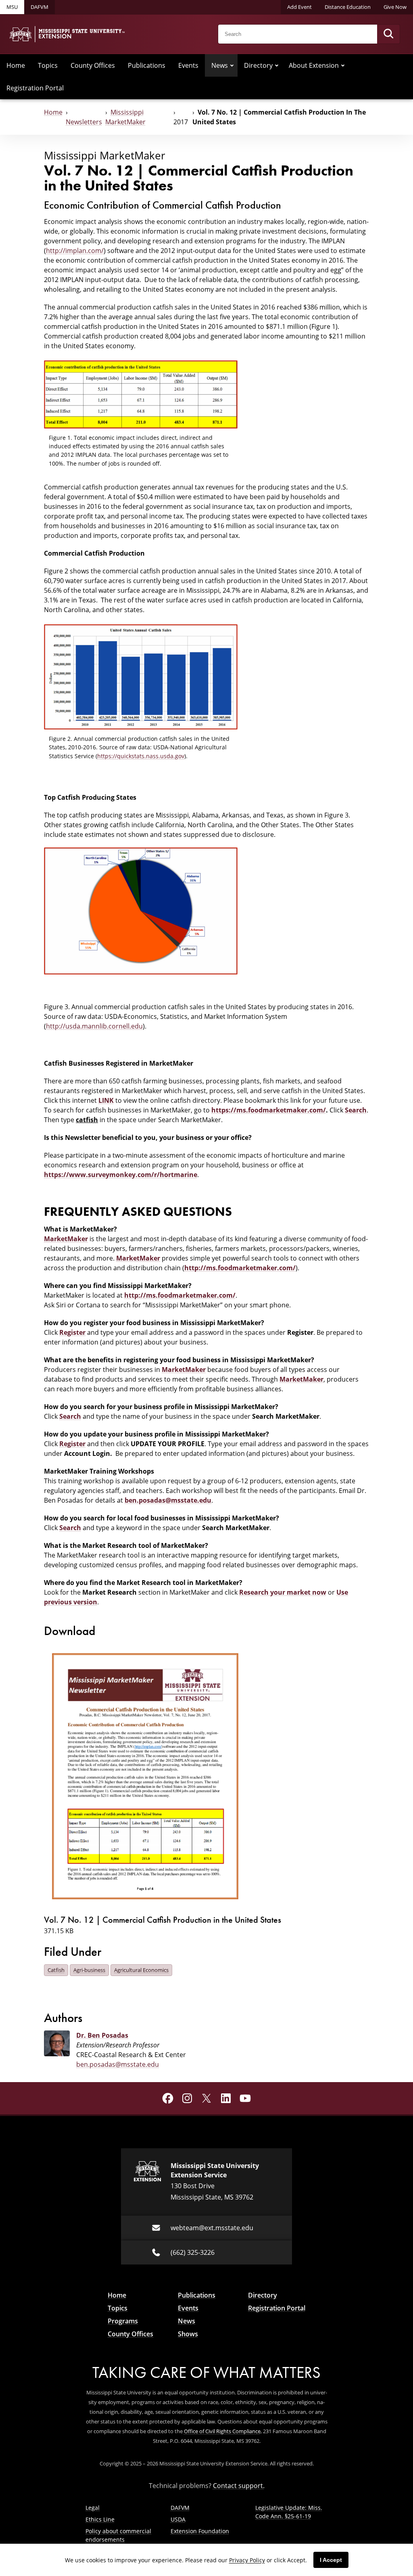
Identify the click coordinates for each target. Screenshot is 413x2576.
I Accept (331, 2560)
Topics (48, 65)
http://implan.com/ (75, 251)
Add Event (299, 7)
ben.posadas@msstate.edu (118, 2064)
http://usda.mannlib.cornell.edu (94, 1026)
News (220, 65)
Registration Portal (35, 88)
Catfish (56, 1970)
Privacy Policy (247, 2560)
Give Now (395, 7)
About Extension (314, 65)
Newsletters (84, 122)
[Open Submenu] (232, 65)
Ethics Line (100, 2519)
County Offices (93, 65)
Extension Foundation (200, 2531)
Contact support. (239, 2486)
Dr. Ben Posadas (102, 2035)
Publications (147, 65)
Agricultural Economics (141, 1970)
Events (188, 65)
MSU (12, 7)
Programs (123, 2321)
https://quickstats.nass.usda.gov (141, 756)
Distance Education (348, 7)
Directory (258, 65)
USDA (178, 2519)
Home (16, 65)
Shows (188, 2334)
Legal (93, 2508)
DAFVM (40, 7)
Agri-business (89, 1970)
